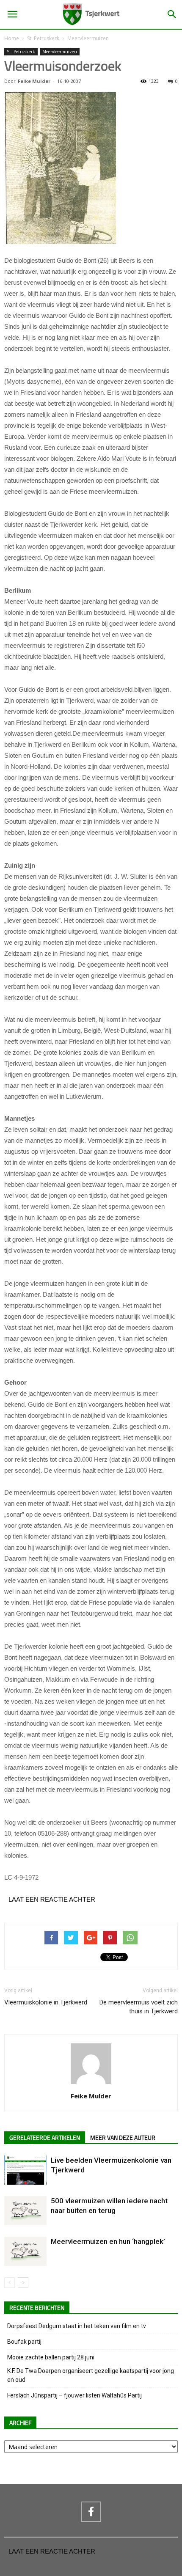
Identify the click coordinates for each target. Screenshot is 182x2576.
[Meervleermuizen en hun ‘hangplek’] (25, 2251)
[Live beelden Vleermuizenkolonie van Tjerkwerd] (25, 2170)
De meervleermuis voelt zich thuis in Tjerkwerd (139, 2007)
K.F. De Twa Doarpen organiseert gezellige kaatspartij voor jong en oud (91, 2375)
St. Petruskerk (43, 38)
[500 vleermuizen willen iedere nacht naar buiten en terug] (25, 2211)
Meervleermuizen (88, 38)
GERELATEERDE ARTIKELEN (45, 2138)
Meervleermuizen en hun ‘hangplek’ (108, 2241)
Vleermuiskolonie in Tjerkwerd (46, 2002)
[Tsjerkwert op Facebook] (91, 2512)
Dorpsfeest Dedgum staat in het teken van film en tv (77, 2326)
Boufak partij (24, 2342)
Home (12, 38)
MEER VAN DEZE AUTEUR (123, 2138)
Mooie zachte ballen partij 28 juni (51, 2357)
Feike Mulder (34, 81)
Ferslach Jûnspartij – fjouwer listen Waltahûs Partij (74, 2395)
